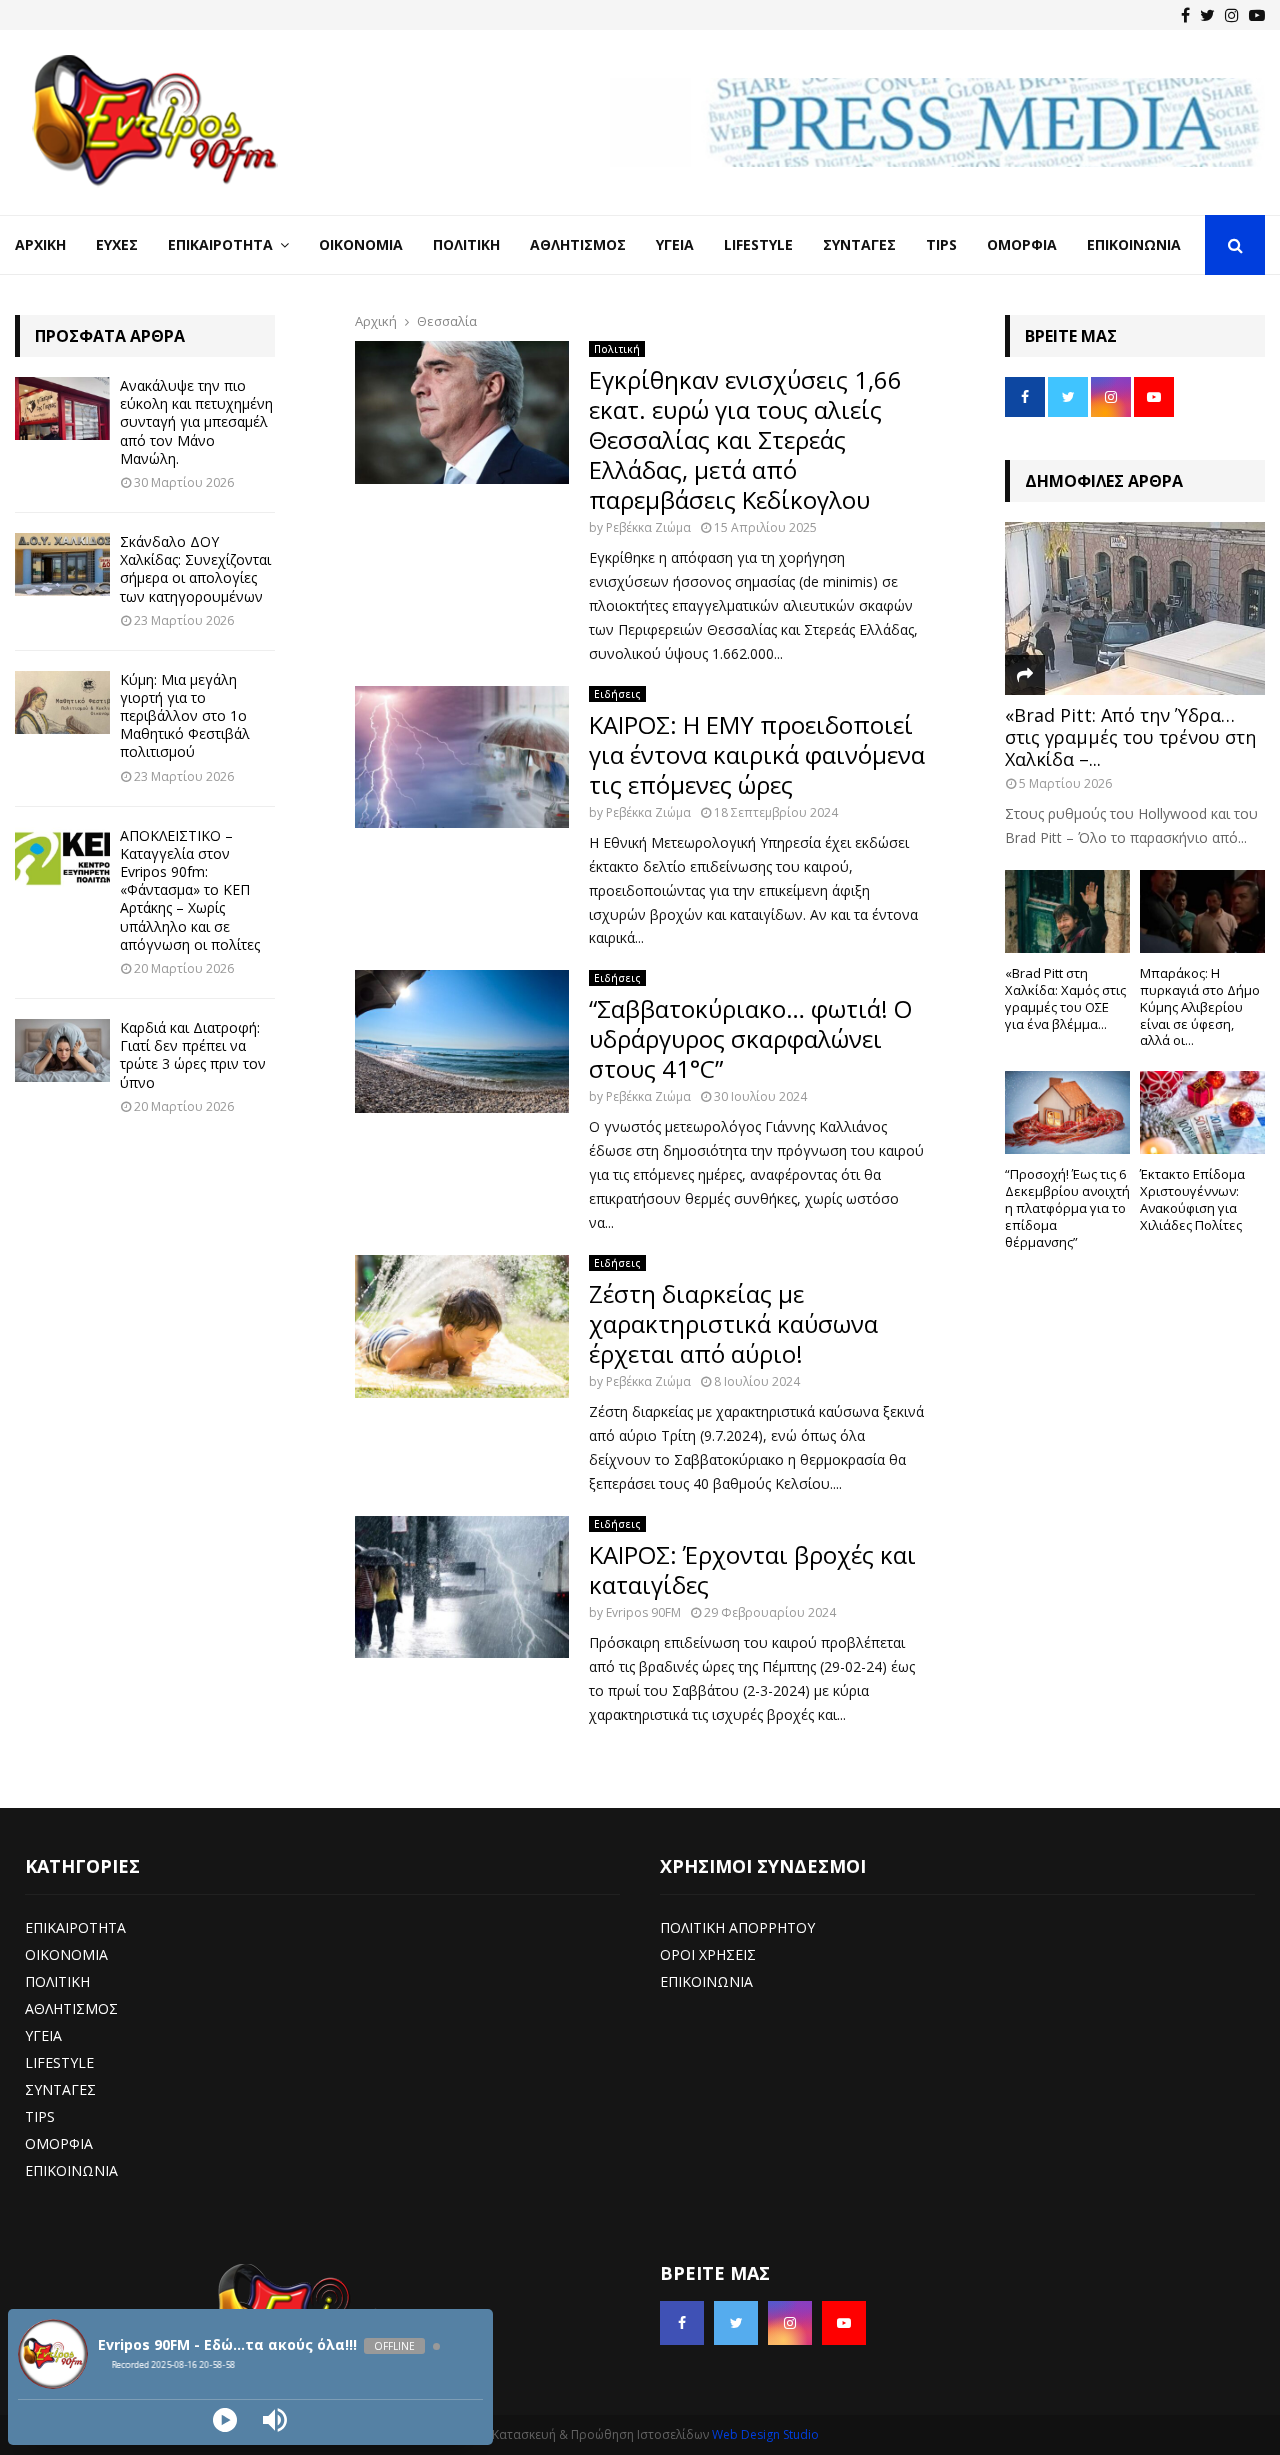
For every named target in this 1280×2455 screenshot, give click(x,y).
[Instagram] (1232, 15)
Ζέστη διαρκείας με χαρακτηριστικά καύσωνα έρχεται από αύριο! (733, 1323)
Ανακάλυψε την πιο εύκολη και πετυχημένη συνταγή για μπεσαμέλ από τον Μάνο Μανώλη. (196, 422)
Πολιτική (466, 244)
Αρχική (40, 244)
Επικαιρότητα (220, 244)
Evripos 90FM (643, 1612)
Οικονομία (361, 244)
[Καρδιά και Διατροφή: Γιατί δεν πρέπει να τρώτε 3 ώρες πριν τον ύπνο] (62, 1050)
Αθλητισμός (578, 244)
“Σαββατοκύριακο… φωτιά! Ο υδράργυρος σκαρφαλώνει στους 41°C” (750, 1038)
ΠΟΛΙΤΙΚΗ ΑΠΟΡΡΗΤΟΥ (737, 1927)
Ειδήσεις (617, 694)
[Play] (225, 2420)
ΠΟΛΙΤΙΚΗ (57, 1981)
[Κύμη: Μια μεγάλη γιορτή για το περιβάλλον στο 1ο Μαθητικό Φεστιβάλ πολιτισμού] (62, 702)
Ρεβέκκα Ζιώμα (648, 527)
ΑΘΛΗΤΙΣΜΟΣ (71, 2008)
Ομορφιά (1022, 244)
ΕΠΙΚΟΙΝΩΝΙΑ (71, 2170)
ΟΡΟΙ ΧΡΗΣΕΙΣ (708, 1954)
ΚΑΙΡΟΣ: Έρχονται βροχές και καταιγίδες (752, 1569)
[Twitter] (1207, 15)
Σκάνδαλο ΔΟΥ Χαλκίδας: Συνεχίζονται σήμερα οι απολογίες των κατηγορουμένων (195, 569)
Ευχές (117, 244)
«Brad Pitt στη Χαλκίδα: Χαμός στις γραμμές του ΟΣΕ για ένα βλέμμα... (1065, 998)
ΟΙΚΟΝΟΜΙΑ (66, 1954)
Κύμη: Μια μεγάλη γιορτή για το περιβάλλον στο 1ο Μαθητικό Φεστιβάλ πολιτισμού (185, 716)
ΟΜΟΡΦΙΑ (59, 2143)
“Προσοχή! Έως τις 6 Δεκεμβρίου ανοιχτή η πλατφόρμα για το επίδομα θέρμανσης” (1067, 1207)
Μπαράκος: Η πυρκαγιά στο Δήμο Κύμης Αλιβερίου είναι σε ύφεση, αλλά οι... (1200, 1006)
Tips (941, 244)
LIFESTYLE (59, 2062)
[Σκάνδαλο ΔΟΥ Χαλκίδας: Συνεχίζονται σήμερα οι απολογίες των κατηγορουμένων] (62, 564)
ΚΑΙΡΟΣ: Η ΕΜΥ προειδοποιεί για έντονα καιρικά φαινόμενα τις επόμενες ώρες (757, 754)
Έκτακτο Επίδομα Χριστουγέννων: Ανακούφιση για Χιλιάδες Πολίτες (1192, 1199)
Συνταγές (859, 244)
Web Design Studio (765, 2434)
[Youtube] (1257, 15)
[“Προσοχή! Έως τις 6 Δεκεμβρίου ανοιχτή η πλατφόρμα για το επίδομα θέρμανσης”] (1067, 1112)
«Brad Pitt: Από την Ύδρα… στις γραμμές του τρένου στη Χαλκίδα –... (1130, 736)
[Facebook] (1185, 15)
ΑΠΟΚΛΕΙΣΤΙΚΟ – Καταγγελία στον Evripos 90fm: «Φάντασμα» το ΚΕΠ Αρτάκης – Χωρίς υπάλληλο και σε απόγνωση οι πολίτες (190, 890)
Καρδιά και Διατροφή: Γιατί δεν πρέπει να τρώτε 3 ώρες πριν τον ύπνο (193, 1055)
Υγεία (675, 244)
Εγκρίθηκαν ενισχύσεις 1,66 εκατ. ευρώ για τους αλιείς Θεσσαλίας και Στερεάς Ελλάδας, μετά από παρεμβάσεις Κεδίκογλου (745, 439)
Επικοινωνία (1134, 244)
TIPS (40, 2116)
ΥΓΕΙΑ (43, 2035)
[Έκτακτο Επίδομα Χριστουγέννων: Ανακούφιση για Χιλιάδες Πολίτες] (1202, 1112)
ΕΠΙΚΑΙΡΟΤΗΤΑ (75, 1927)
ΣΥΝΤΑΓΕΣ (60, 2089)
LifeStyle (758, 244)
